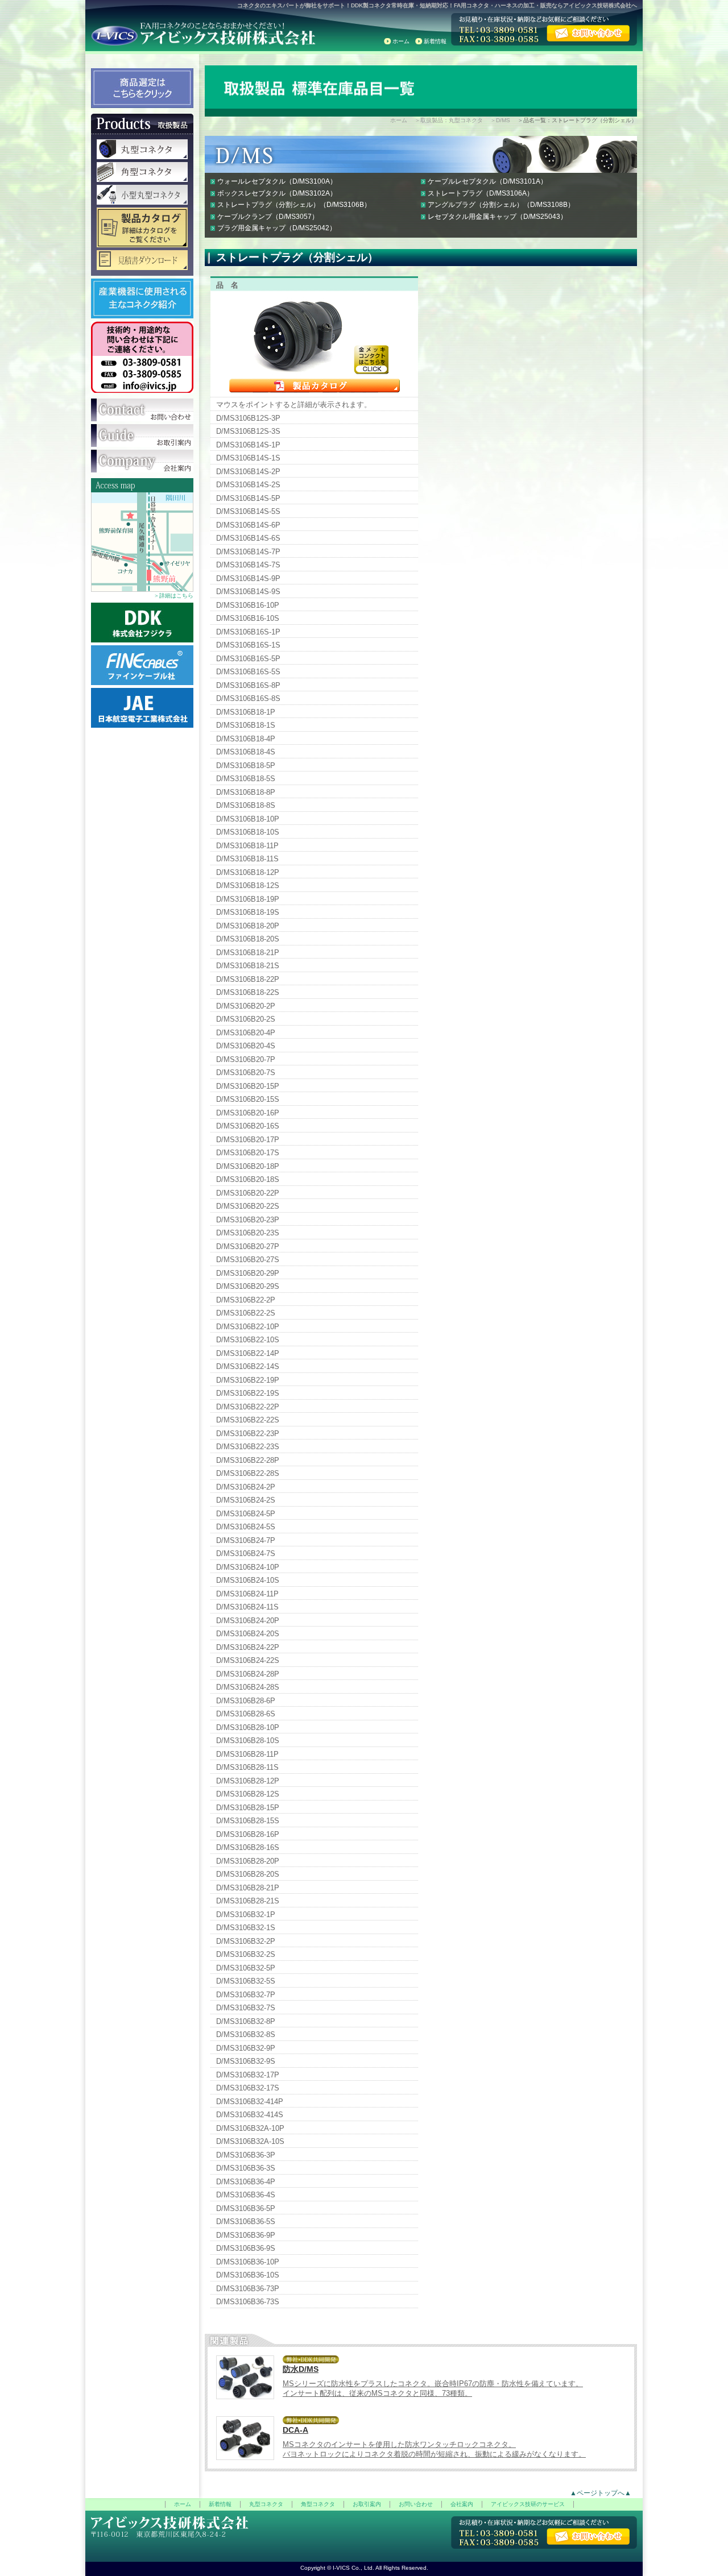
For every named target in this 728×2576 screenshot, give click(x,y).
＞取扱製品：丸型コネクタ (449, 120)
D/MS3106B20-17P (248, 1140)
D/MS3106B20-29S (248, 1286)
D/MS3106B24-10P (248, 1567)
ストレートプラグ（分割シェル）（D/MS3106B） (294, 205)
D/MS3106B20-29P (248, 1273)
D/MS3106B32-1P (246, 1915)
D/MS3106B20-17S (248, 1153)
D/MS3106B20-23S (248, 1233)
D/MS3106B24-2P (246, 1487)
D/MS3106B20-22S (248, 1206)
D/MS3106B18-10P (248, 819)
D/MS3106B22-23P (248, 1434)
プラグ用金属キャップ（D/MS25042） (277, 228)
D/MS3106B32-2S (246, 1954)
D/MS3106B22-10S (248, 1340)
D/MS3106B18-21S (248, 966)
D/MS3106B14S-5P (248, 498)
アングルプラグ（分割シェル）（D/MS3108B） (501, 205)
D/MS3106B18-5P (246, 766)
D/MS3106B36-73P (248, 2289)
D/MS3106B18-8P (246, 792)
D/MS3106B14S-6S (248, 538)
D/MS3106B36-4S (246, 2195)
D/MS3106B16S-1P (248, 632)
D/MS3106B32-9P (246, 2048)
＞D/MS (500, 120)
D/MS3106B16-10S (248, 618)
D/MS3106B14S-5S (248, 511)
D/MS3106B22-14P (248, 1353)
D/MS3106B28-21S (248, 1901)
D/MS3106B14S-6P (248, 525)
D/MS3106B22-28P (248, 1460)
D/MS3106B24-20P (248, 1621)
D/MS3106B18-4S (246, 752)
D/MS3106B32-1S (246, 1928)
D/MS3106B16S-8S (248, 698)
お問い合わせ (416, 2504)
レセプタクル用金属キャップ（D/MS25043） (497, 217)
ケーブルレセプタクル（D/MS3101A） (487, 181)
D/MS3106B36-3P (246, 2155)
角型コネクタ (318, 2504)
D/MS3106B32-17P (248, 2075)
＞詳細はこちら (173, 596)
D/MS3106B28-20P (248, 1861)
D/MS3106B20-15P (248, 1086)
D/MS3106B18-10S (248, 832)
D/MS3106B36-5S (246, 2222)
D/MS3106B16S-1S (248, 645)
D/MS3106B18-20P (248, 926)
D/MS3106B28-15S (248, 1821)
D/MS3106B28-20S (248, 1874)
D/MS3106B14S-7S (248, 565)
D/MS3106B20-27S (248, 1260)
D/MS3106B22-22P (248, 1407)
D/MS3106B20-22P (248, 1193)
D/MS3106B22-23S (248, 1447)
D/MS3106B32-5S (246, 1981)
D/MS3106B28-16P (248, 1834)
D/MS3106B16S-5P (248, 659)
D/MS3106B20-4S (246, 1046)
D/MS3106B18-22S (248, 992)
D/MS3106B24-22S (248, 1660)
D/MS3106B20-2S (246, 1019)
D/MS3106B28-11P (247, 1754)
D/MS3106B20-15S (248, 1099)
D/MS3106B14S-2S (248, 485)
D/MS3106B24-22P (248, 1647)
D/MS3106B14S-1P (248, 445)
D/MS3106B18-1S (246, 725)
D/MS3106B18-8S (246, 805)
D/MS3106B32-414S (250, 2115)
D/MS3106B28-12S (248, 1794)
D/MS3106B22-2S (246, 1313)
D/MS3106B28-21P (248, 1888)
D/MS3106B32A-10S (250, 2141)
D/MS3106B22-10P (248, 1327)
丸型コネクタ (266, 2504)
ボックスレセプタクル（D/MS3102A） (277, 193)
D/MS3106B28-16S (248, 1847)
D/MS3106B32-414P (250, 2102)
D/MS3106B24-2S (246, 1500)
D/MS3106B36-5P (246, 2208)
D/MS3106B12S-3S (248, 431)
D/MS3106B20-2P (246, 1006)
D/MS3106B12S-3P (248, 418)
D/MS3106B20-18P (248, 1166)
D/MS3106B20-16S (248, 1126)
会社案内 (462, 2504)
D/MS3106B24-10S (248, 1580)
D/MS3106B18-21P (248, 953)
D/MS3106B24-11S (247, 1607)
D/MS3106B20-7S (246, 1073)
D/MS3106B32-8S (246, 2034)
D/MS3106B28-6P (246, 1701)
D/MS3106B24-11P (247, 1594)
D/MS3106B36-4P (246, 2182)
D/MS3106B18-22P (248, 979)
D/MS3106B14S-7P (248, 552)
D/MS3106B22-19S (248, 1393)
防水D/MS (301, 2369)
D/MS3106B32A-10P (250, 2128)
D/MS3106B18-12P (248, 872)
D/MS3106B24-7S (246, 1554)
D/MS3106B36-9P (246, 2235)
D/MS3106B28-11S (247, 1767)
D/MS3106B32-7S (246, 2008)
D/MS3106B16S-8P (248, 685)
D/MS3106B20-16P (248, 1113)
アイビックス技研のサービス (528, 2504)
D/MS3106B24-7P (246, 1540)
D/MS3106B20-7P (246, 1059)
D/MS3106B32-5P (246, 1968)
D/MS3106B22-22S (248, 1420)
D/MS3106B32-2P (246, 1941)
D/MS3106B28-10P (248, 1727)
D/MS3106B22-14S (248, 1366)
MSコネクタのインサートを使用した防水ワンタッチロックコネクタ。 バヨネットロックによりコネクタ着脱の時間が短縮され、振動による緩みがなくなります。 (434, 2449)
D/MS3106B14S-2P (248, 472)
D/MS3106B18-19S (248, 912)
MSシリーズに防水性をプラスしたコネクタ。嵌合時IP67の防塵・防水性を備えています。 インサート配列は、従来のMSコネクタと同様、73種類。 (433, 2388)
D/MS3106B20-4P (246, 1033)
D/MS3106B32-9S (246, 2061)
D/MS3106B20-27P (248, 1246)
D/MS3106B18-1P (246, 712)
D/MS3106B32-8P (246, 2021)
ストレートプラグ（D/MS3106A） (481, 193)
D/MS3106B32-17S (248, 2088)
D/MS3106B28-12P (248, 1781)
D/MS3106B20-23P (248, 1220)
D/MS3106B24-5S (246, 1527)
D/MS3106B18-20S (248, 939)
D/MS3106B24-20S (248, 1634)
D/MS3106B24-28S (248, 1687)
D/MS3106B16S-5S (248, 672)
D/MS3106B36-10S (248, 2275)
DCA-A (295, 2430)
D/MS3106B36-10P (248, 2262)
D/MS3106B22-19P (248, 1380)
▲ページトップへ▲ (601, 2493)
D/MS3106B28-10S (248, 1741)
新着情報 (435, 41)
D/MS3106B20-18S (248, 1179)
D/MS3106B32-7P (246, 1995)
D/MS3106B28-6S (246, 1714)
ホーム (401, 41)
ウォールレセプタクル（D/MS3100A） (277, 181)
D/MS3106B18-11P (247, 846)
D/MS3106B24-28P (248, 1674)
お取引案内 (367, 2504)
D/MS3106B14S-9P (248, 578)
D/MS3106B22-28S (248, 1473)
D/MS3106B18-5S (246, 779)
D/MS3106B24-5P (246, 1514)
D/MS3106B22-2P (246, 1300)
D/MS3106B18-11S (247, 859)
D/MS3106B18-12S (248, 885)
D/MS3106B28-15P (248, 1808)
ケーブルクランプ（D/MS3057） (268, 217)
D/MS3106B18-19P (248, 899)
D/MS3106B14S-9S (248, 592)
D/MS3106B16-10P (248, 605)
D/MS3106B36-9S (246, 2248)
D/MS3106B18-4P (246, 739)
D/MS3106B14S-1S (248, 458)
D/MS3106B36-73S (248, 2302)
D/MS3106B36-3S (246, 2168)
